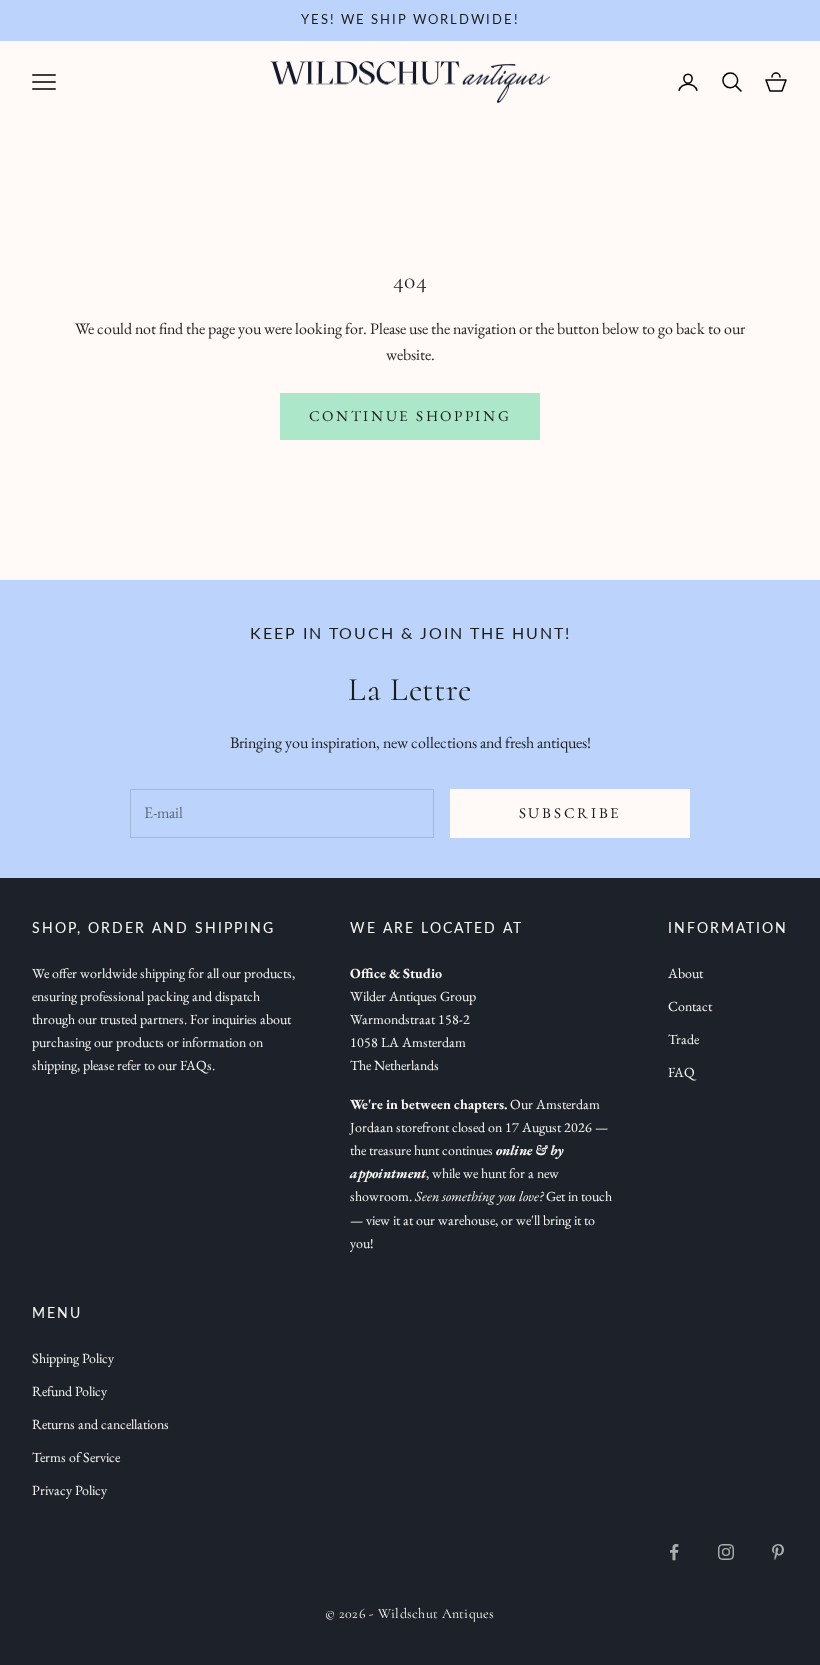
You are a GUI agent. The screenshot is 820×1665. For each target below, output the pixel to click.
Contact (690, 1006)
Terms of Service (76, 1457)
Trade (683, 1039)
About (685, 973)
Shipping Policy (73, 1358)
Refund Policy (69, 1391)
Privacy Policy (69, 1490)
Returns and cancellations (100, 1424)
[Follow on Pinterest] (778, 1552)
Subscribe (570, 812)
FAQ (681, 1072)
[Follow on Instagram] (726, 1552)
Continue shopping (410, 415)
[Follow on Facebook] (674, 1552)
